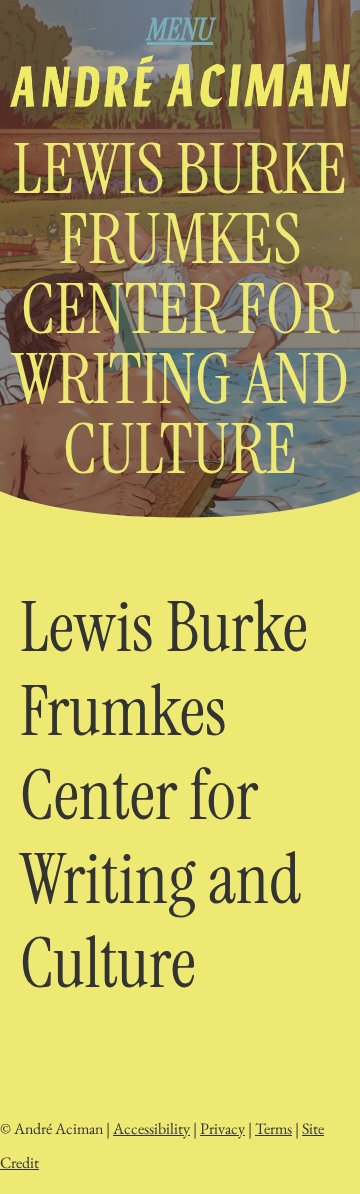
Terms (273, 1128)
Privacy (222, 1128)
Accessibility (151, 1128)
